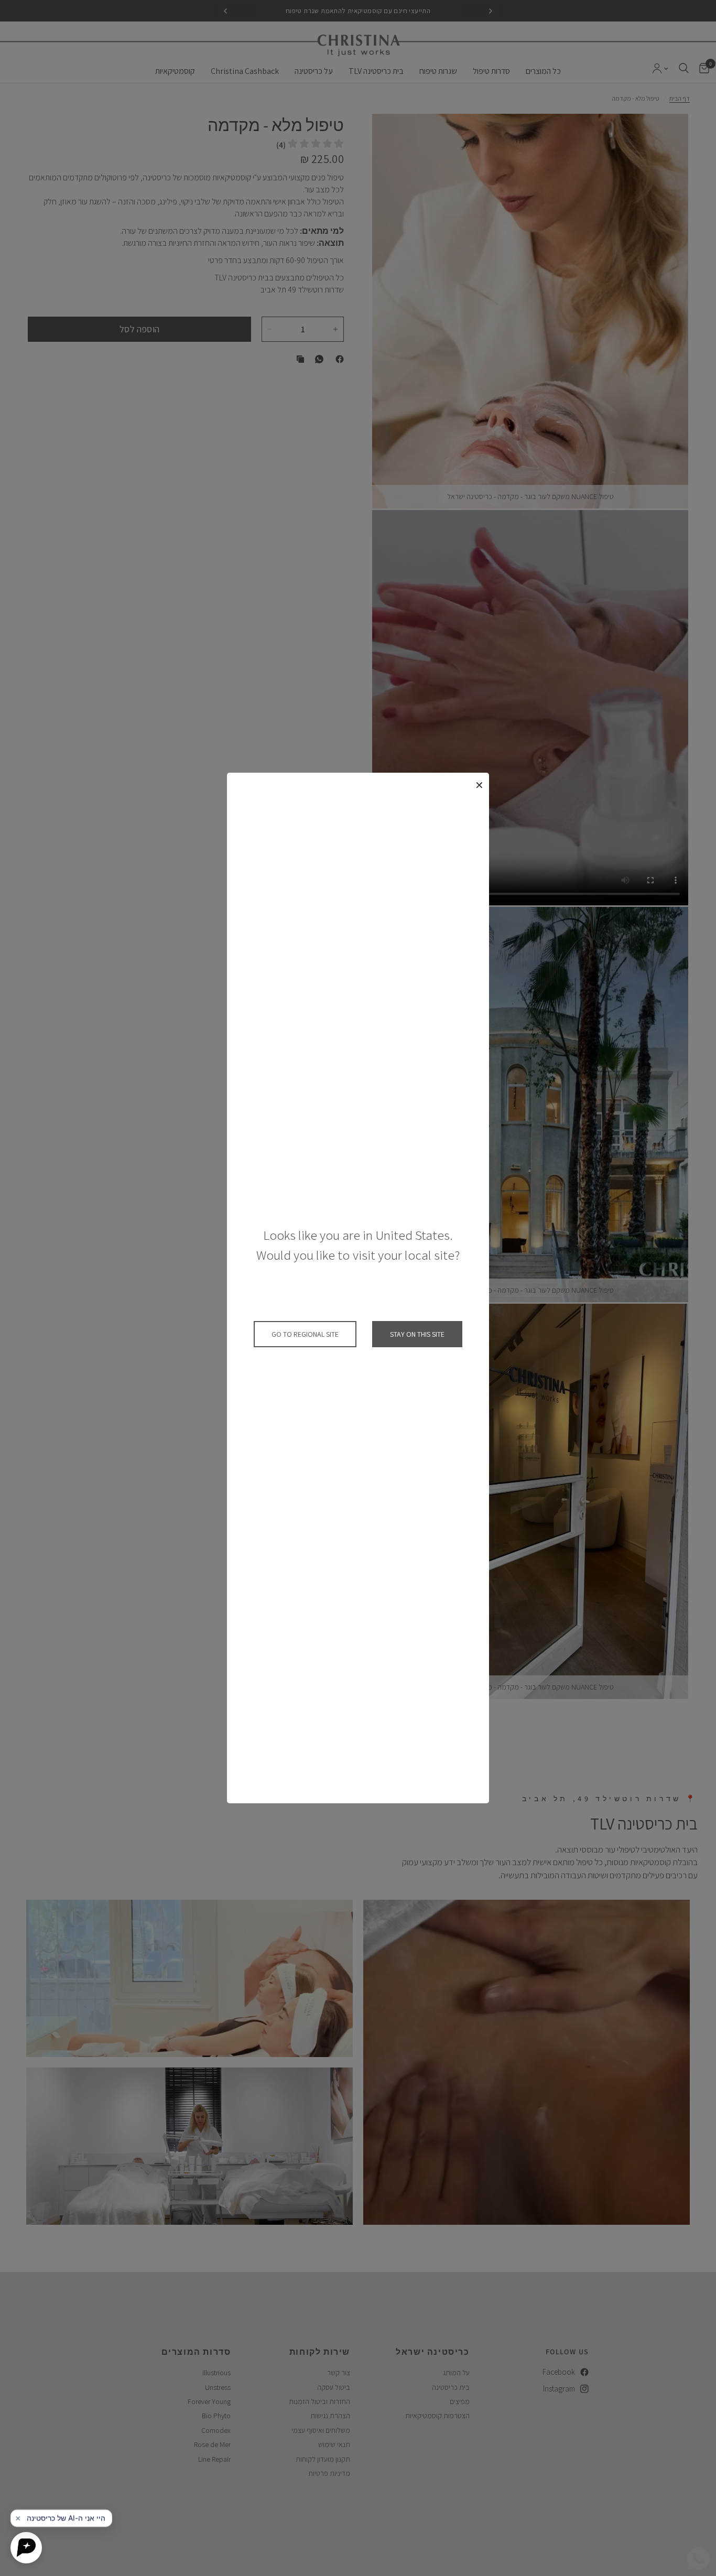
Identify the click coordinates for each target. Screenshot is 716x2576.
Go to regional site (305, 1334)
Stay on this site (417, 1334)
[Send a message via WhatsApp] (698, 2558)
